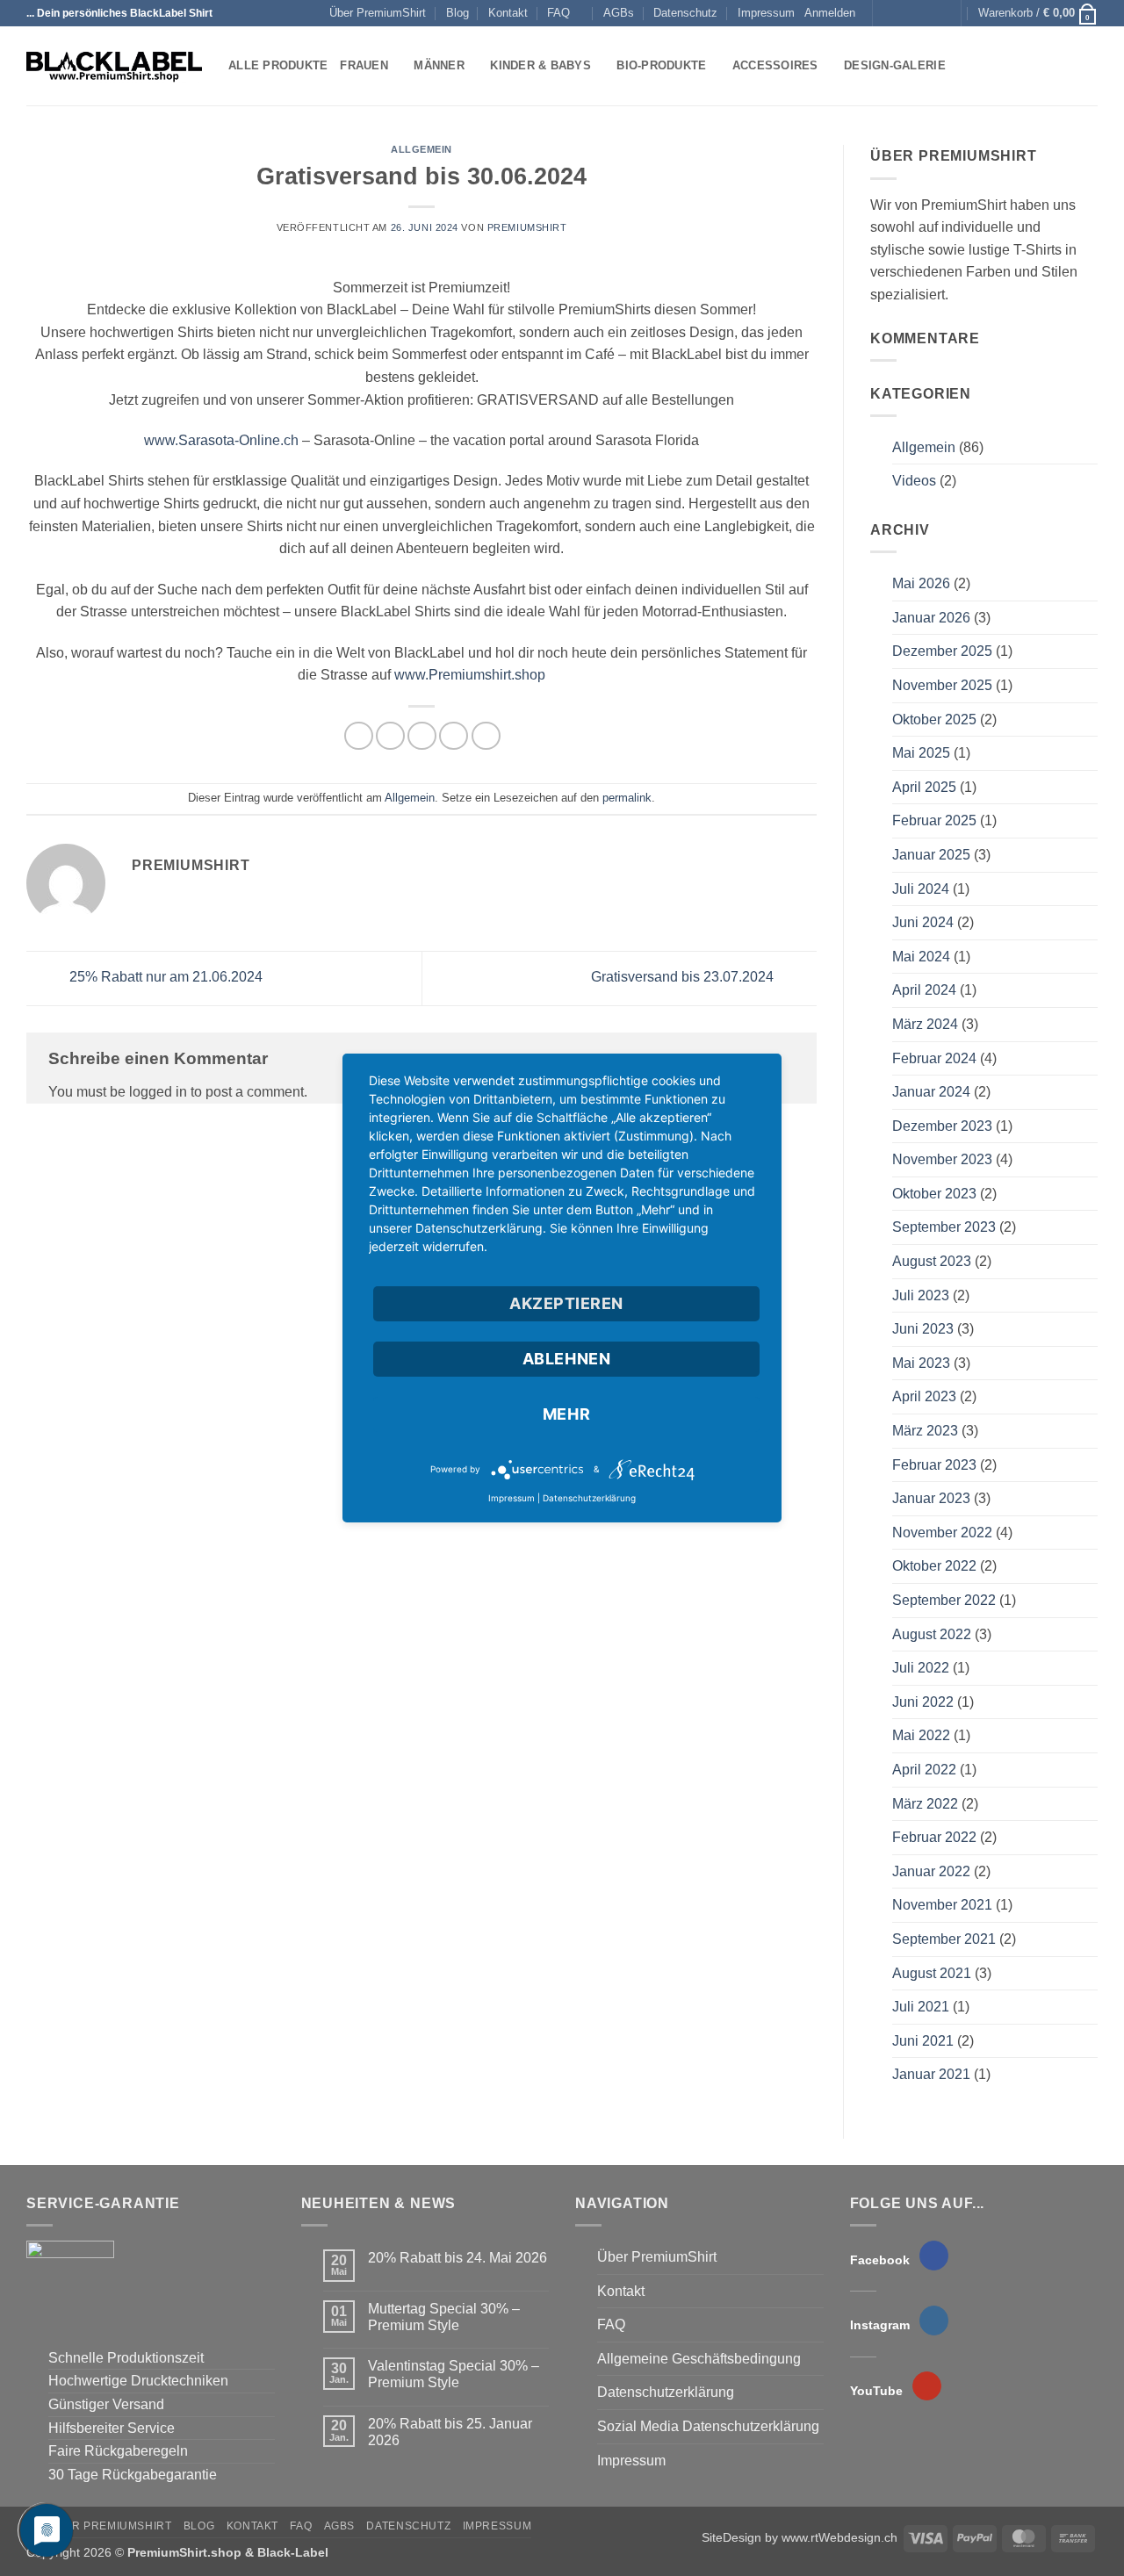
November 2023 (942, 1159)
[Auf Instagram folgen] (904, 13)
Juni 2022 (923, 1702)
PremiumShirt (527, 227)
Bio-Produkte (661, 65)
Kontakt (508, 13)
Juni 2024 (923, 922)
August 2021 (932, 1973)
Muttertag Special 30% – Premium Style (444, 2317)
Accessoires (775, 65)
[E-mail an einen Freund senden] (422, 736)
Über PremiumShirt (378, 13)
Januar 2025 (931, 855)
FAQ (558, 13)
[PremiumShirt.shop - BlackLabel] (114, 67)
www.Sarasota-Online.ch (221, 440)
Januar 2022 (931, 1871)
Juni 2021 (923, 2041)
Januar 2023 (931, 1498)
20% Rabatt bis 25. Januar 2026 (450, 2432)
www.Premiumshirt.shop (470, 675)
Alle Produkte (278, 65)
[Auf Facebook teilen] (359, 736)
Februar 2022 (934, 1837)
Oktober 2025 (934, 720)
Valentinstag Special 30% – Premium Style (454, 2374)
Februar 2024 (934, 1058)
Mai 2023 (921, 1363)
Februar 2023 (934, 1465)
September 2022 (944, 1600)
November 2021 (942, 1905)
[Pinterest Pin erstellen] (454, 736)
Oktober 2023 (934, 1194)
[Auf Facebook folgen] (888, 13)
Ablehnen (566, 1359)
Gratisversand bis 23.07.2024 (684, 978)
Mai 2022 (921, 1735)
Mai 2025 (921, 753)
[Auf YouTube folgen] (939, 13)
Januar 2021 (931, 2074)
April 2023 (924, 1396)
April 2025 (924, 787)
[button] (830, 13)
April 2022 (924, 1770)
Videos (914, 481)
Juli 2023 (921, 1295)
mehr (566, 1414)
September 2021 (944, 1939)
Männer (439, 65)
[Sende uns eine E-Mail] (922, 13)
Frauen (364, 65)
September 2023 (944, 1227)
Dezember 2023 (942, 1126)
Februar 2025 (934, 820)
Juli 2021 (921, 2007)
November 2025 (942, 685)
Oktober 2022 (934, 1566)
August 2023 (932, 1261)
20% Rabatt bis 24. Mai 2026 (458, 2258)
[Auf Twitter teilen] (390, 736)
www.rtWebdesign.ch (839, 2537)
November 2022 (942, 1533)
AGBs (619, 13)
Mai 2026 (921, 583)
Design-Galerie (895, 65)
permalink (627, 798)
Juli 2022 (921, 1668)
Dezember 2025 (942, 651)
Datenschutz (685, 13)
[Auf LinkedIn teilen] (486, 736)
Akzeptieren (566, 1303)
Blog (458, 13)
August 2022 (932, 1634)
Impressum (766, 13)
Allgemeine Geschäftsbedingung (699, 2359)
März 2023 (925, 1431)
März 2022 (925, 1804)
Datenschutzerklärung (666, 2392)
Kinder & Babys (540, 65)
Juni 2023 (923, 1329)
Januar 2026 (931, 618)
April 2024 (924, 990)
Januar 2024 (931, 1092)
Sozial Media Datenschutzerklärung (708, 2426)
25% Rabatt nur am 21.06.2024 (164, 978)
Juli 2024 (921, 889)
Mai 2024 (921, 957)
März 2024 (925, 1024)
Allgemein (421, 149)
